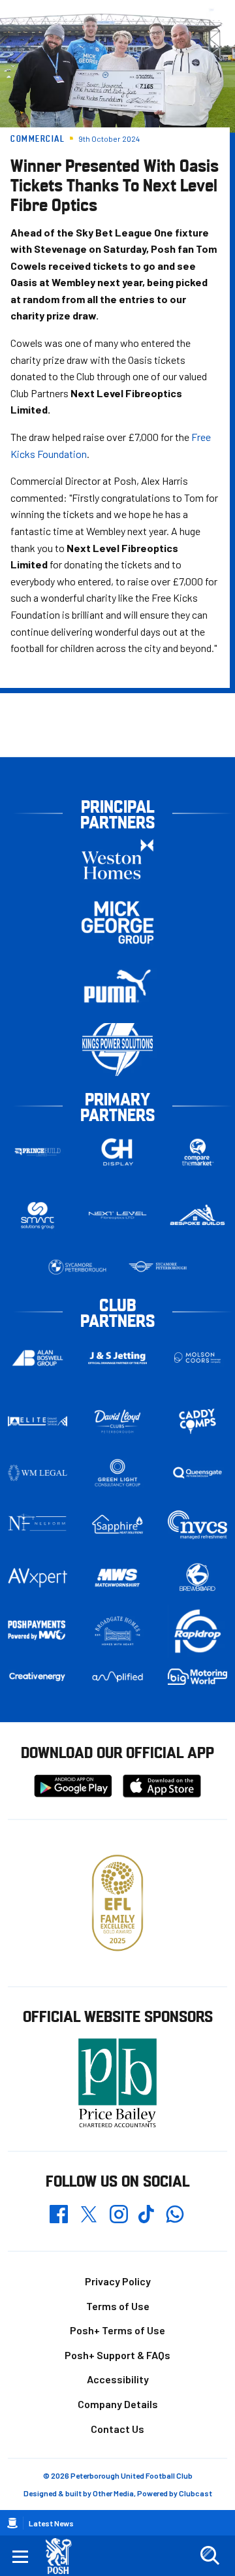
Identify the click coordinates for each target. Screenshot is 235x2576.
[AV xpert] (38, 1578)
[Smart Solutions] (38, 1215)
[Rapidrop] (197, 1631)
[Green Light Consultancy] (118, 1473)
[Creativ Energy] (38, 1677)
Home (12, 2523)
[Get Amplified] (118, 1677)
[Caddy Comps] (197, 1421)
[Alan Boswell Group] (38, 1358)
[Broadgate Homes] (118, 1631)
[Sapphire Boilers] (118, 1524)
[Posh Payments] (38, 1631)
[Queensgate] (197, 1473)
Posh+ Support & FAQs (117, 2355)
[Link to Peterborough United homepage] (64, 2556)
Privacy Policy (118, 2281)
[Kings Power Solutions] (117, 1050)
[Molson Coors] (197, 1358)
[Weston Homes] (117, 859)
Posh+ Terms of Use (117, 2330)
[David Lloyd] (118, 1421)
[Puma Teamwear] (117, 986)
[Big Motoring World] (197, 1676)
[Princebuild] (38, 1152)
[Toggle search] (210, 2556)
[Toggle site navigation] (20, 2556)
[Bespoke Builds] (197, 1215)
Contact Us (117, 2429)
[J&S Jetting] (118, 1358)
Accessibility (118, 2379)
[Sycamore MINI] (158, 1267)
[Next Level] (118, 1215)
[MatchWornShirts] (118, 1577)
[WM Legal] (38, 1473)
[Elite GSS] (38, 1421)
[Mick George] (117, 923)
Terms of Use (118, 2306)
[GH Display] (118, 1152)
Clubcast (196, 2493)
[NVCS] (197, 1524)
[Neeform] (38, 1524)
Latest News (51, 2523)
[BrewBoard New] (197, 1577)
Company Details (118, 2404)
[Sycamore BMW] (77, 1267)
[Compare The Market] (197, 1152)
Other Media (113, 2493)
